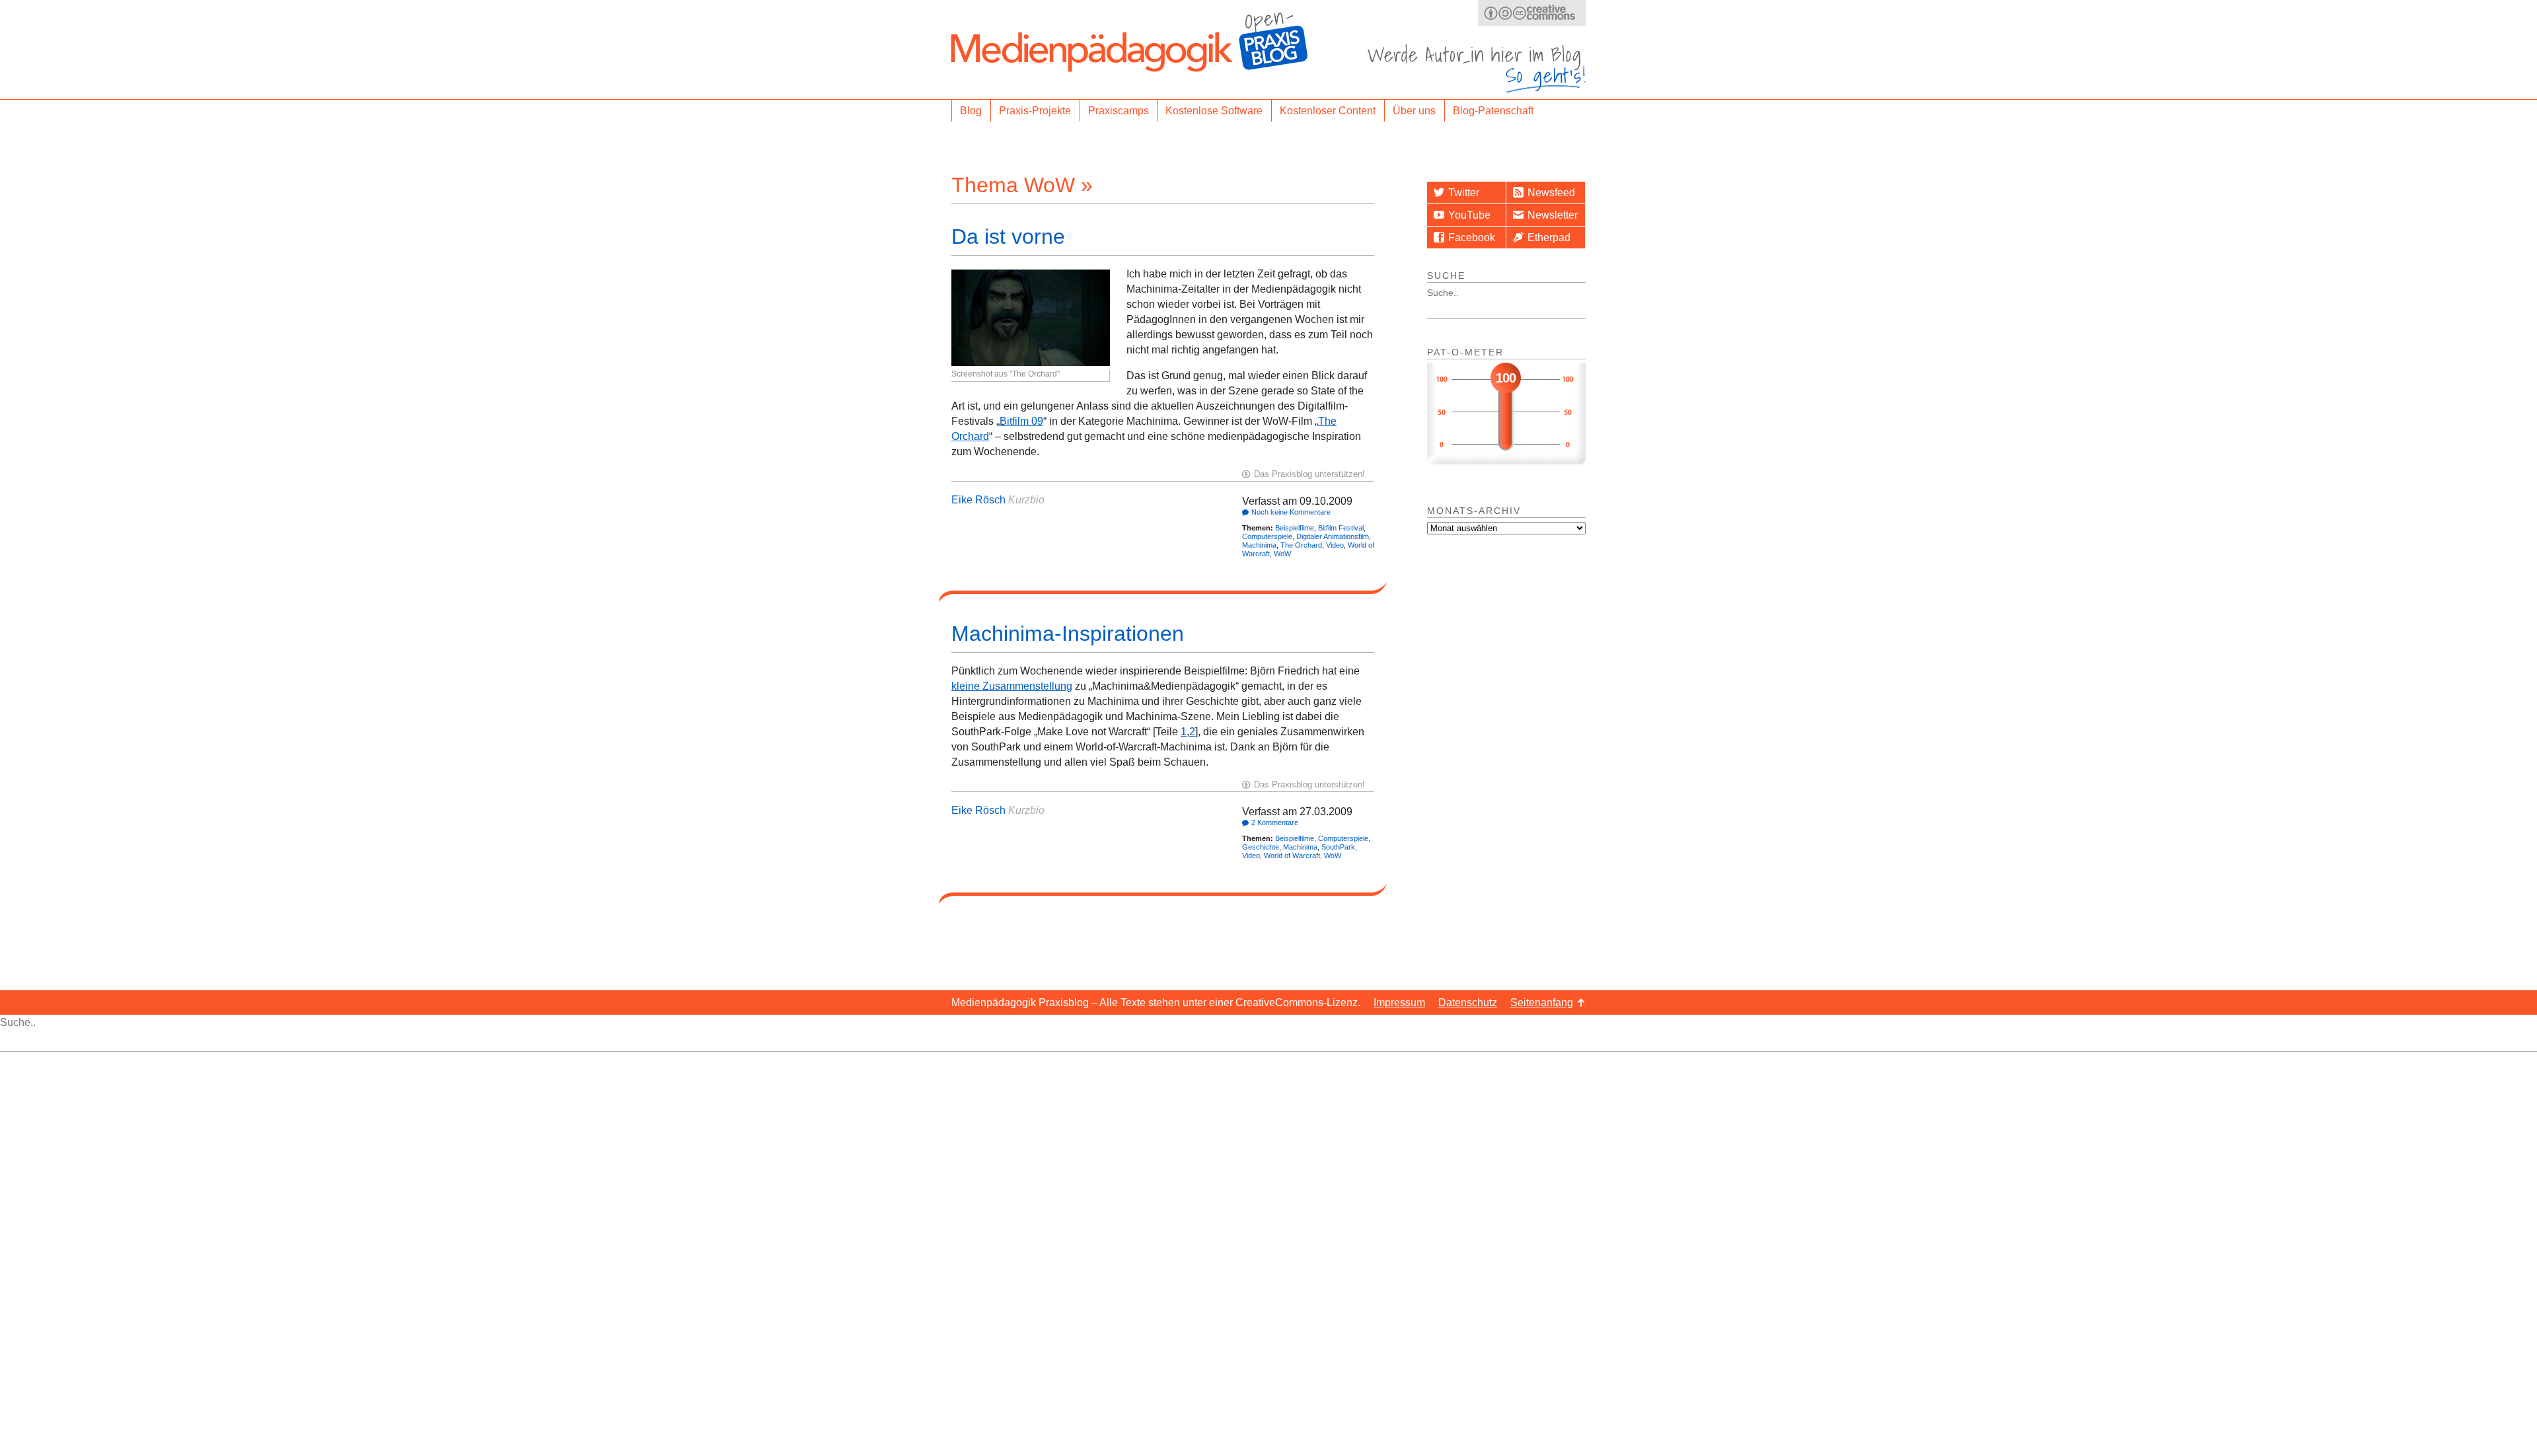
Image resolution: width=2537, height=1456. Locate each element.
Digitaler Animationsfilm (1333, 536)
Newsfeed (1551, 193)
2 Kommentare (1275, 822)
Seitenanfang (1542, 1002)
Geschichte (1261, 847)
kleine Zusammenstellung (1012, 686)
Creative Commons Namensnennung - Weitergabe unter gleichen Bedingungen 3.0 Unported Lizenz (1532, 13)
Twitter (1464, 193)
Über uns (1414, 111)
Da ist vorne (1008, 237)
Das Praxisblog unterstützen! (1309, 474)
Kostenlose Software (1214, 111)
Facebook (1472, 237)
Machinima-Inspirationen (1068, 634)
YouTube (1469, 215)
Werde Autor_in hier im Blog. (1477, 68)
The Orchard (1301, 545)
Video (1335, 545)
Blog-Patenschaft (1493, 111)
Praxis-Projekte (1035, 111)
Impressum (1399, 1002)
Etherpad (1549, 237)
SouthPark (1338, 847)
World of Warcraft (1292, 855)
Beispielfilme (1295, 528)
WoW (1282, 554)
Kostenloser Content (1328, 111)
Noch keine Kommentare (1291, 512)
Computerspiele (1267, 536)
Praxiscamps (1119, 111)
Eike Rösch (978, 500)
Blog (971, 111)
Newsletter (1553, 215)
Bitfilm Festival (1341, 528)
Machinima (1259, 545)
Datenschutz (1468, 1002)
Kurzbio (1026, 500)
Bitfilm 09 (1021, 421)
